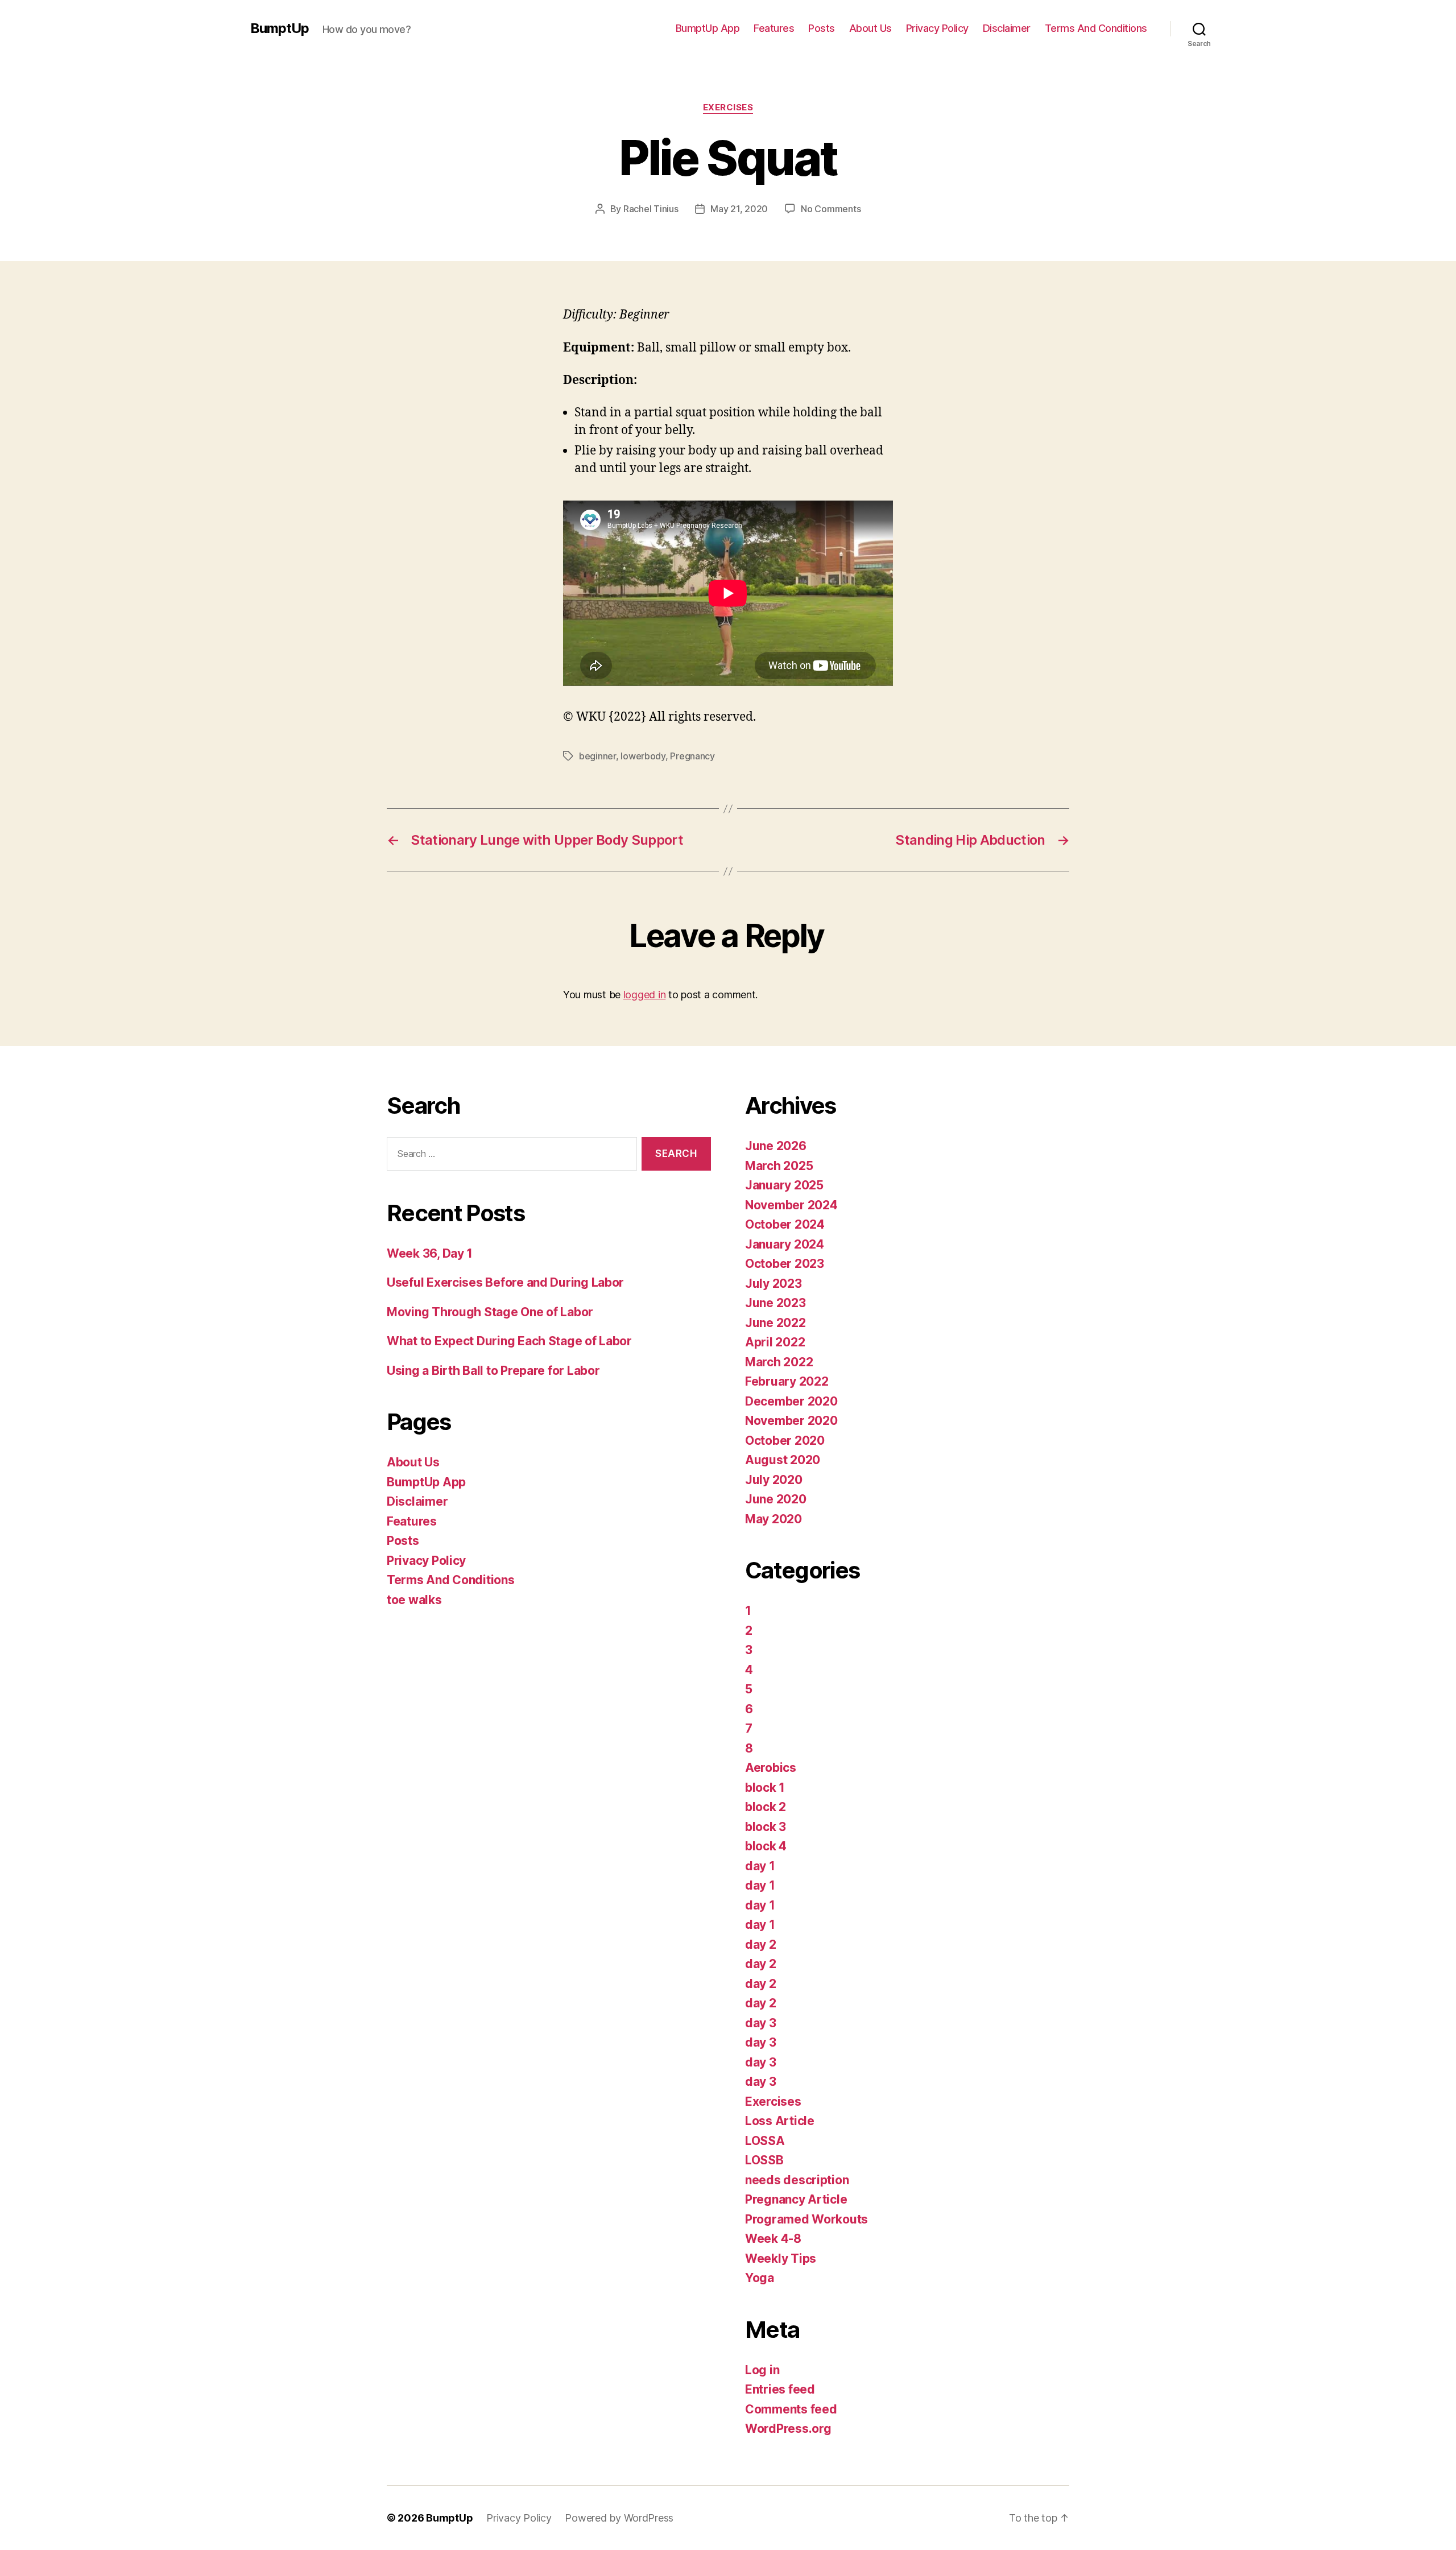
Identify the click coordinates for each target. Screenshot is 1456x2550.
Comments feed (791, 2409)
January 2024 (785, 1244)
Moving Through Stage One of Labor (490, 1312)
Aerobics (771, 1768)
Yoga (760, 2278)
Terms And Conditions (1096, 28)
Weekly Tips (781, 2258)
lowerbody (643, 756)
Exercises (728, 108)
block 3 (766, 1827)
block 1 (765, 1788)
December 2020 (791, 1401)
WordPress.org (788, 2429)
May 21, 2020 (739, 209)
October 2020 (785, 1441)
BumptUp (280, 28)
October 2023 (785, 1264)
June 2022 (775, 1323)
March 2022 (779, 1362)
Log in (762, 2370)
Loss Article (780, 2121)
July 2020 (774, 1480)
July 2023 (773, 1284)
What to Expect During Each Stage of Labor (509, 1341)
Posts (822, 28)
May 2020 (773, 1519)
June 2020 (776, 1499)
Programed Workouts (806, 2219)
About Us (870, 28)
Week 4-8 (773, 2239)
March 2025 (779, 1166)
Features (774, 28)
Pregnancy (692, 756)
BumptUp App (708, 28)
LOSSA (765, 2141)
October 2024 (785, 1224)
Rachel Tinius (651, 209)
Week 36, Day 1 (430, 1253)
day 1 (760, 1866)
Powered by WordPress (619, 2518)
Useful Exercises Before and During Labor (505, 1282)
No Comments (831, 209)
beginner (597, 756)
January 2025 (784, 1185)
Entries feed (780, 2389)
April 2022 (775, 1342)
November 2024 (791, 1205)
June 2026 (776, 1146)
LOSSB (764, 2160)
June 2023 (775, 1303)
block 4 (766, 1846)
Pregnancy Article (796, 2199)
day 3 (761, 2023)
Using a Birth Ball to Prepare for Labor (493, 1371)
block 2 (766, 1807)
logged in (645, 995)
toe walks (414, 1600)
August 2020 (783, 1460)
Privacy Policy (937, 28)
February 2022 (787, 1381)
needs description (797, 2180)
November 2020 (791, 1421)
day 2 (761, 1944)
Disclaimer (1007, 28)
